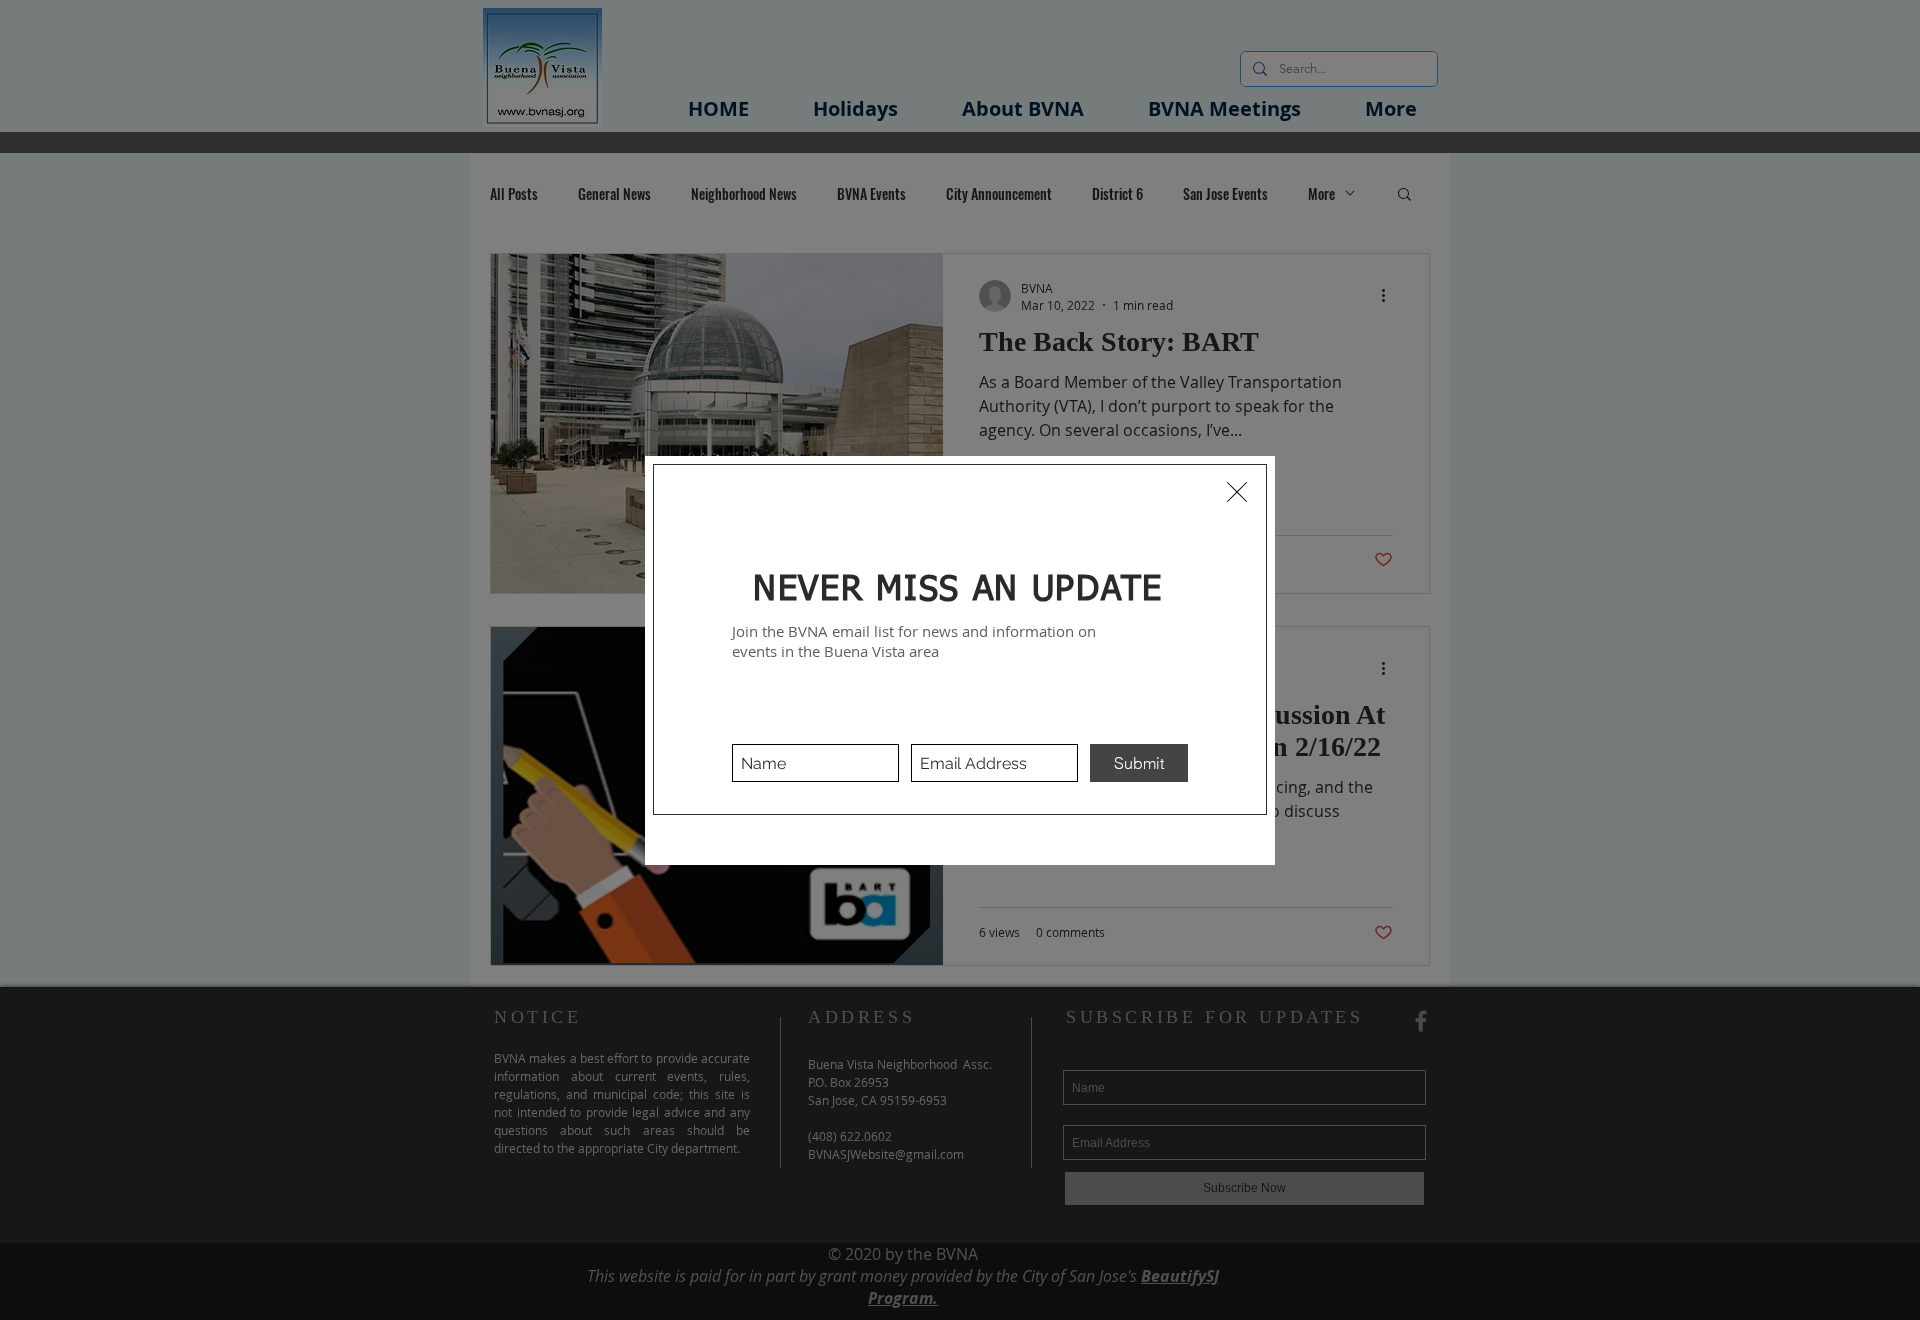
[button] (1237, 492)
